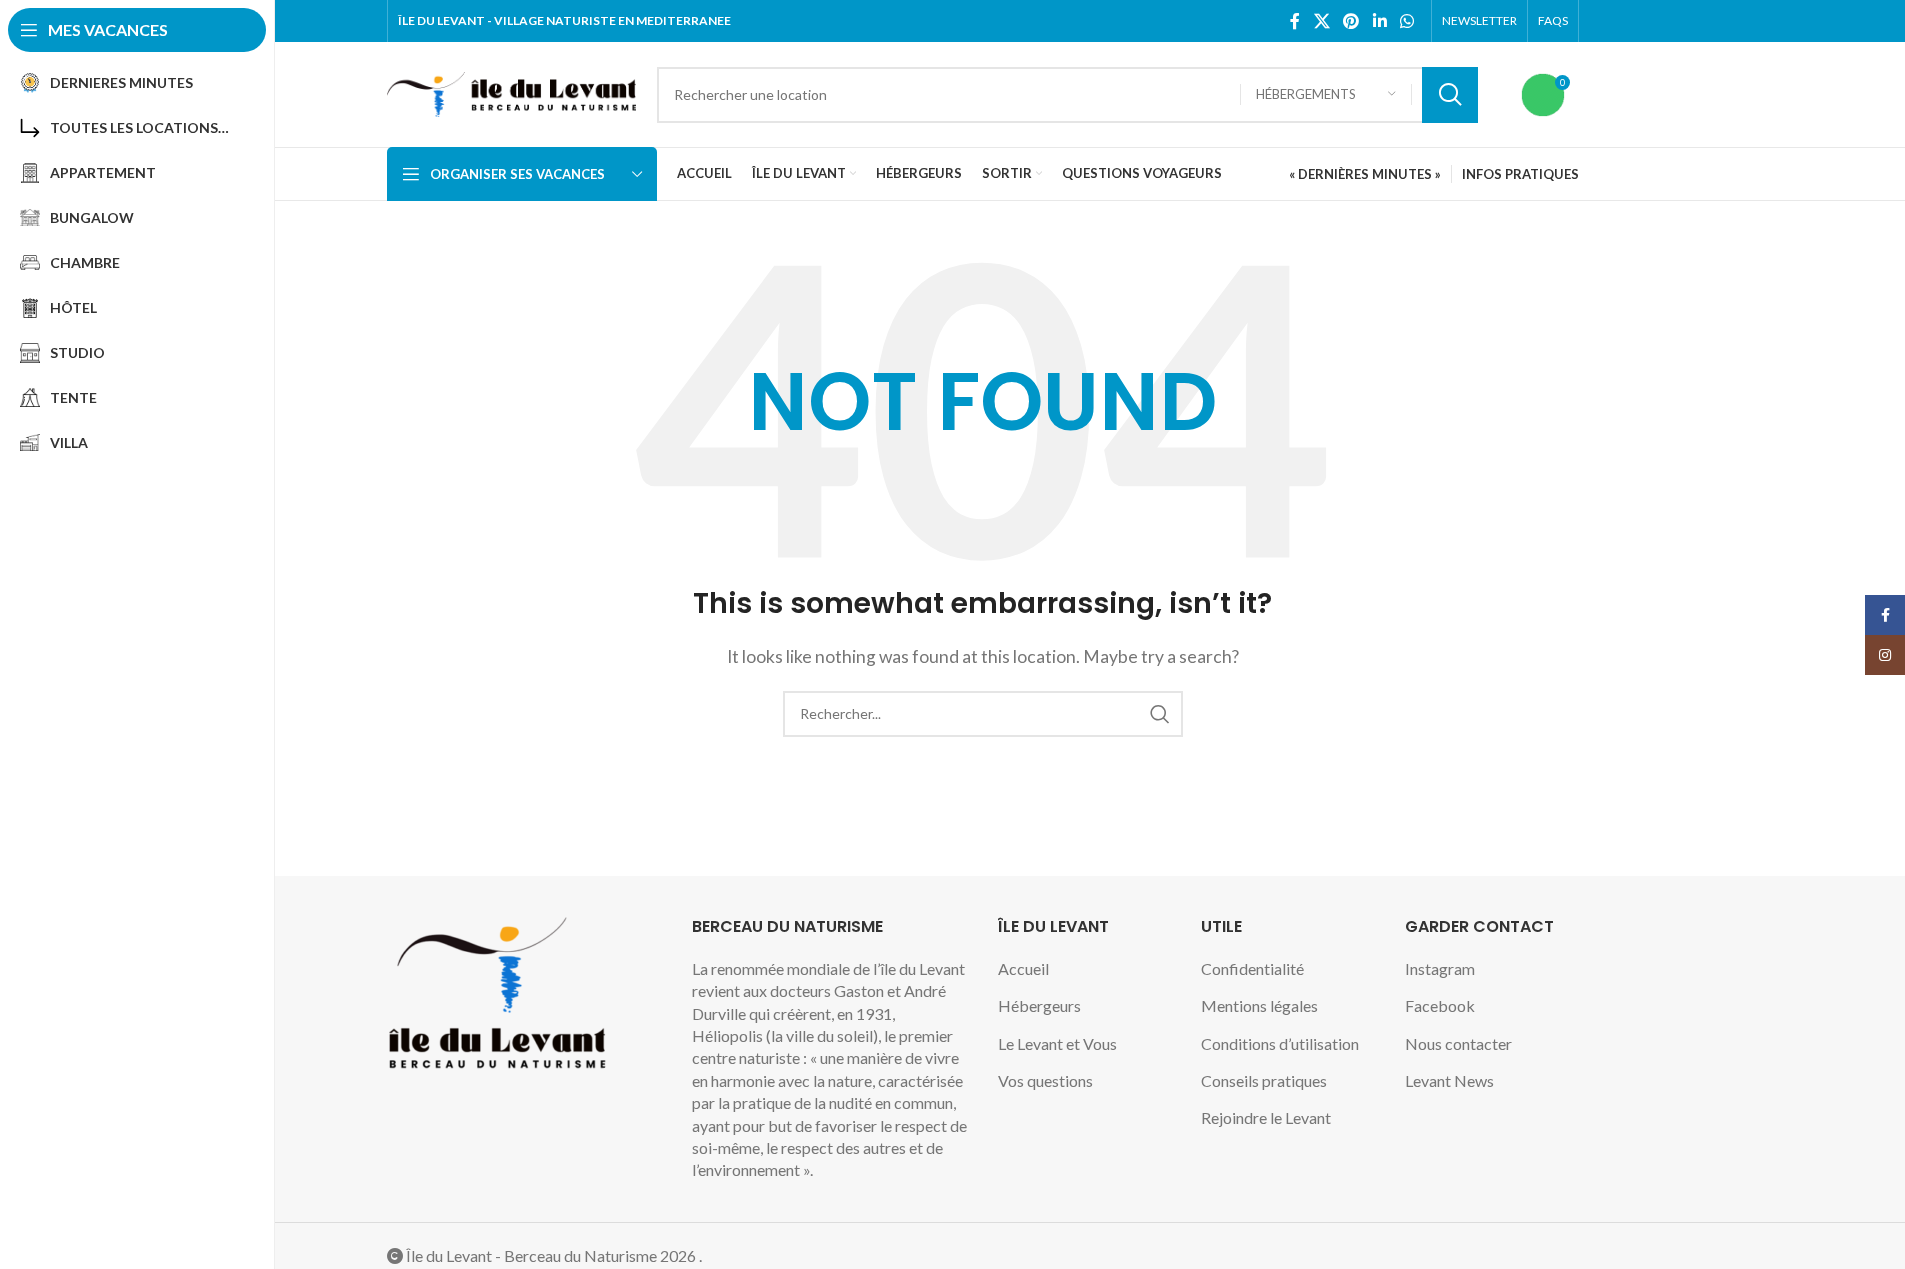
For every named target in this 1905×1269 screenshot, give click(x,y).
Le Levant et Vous (1057, 1043)
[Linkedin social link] (1379, 21)
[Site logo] (512, 92)
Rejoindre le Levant (1266, 1117)
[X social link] (1321, 21)
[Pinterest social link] (1351, 21)
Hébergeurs (1039, 1005)
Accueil (1023, 968)
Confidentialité (1252, 968)
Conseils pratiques (1264, 1080)
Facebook (1440, 1005)
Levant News (1449, 1080)
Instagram (1440, 968)
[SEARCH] (1450, 95)
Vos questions (1045, 1080)
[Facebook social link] (1295, 21)
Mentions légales (1259, 1005)
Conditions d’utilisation (1280, 1043)
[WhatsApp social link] (1406, 21)
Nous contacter (1458, 1043)
